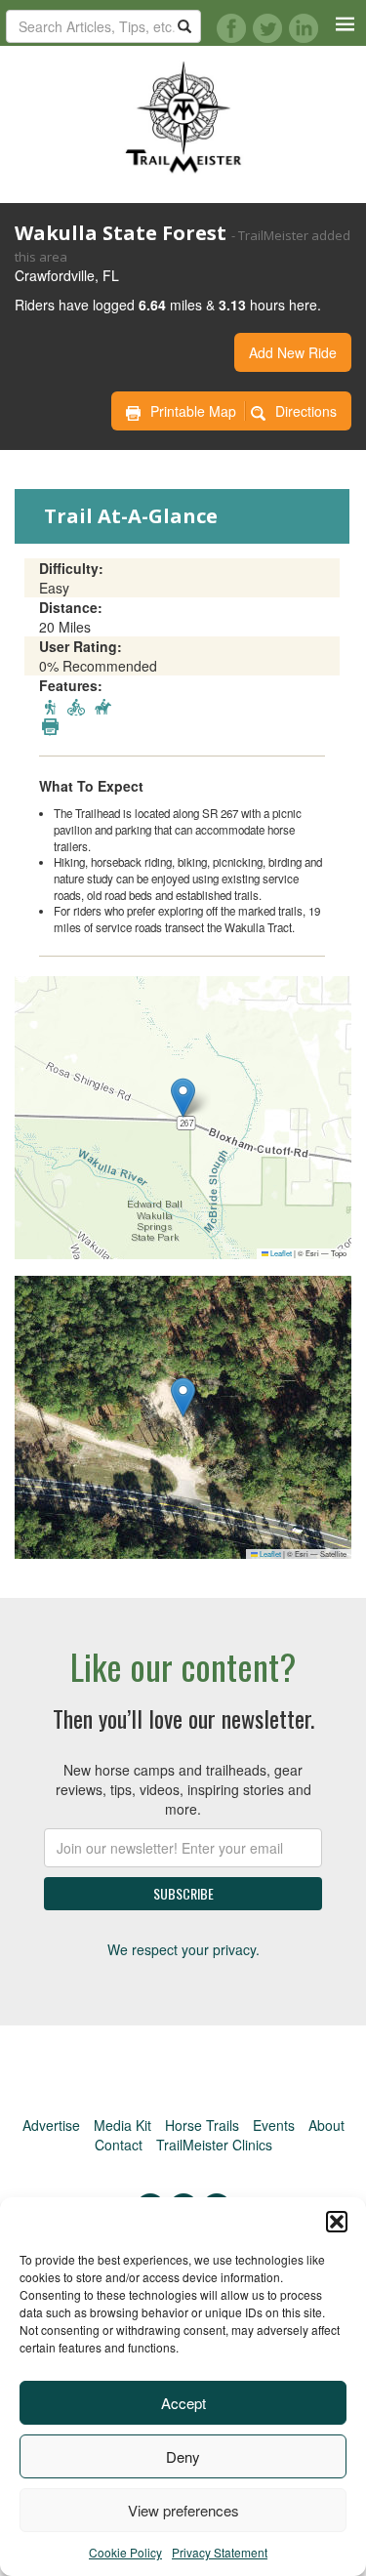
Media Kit (122, 2125)
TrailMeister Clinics (214, 2145)
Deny (183, 2456)
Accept (183, 2403)
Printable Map (193, 411)
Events (274, 2125)
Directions (306, 411)
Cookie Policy (125, 2552)
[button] (337, 2222)
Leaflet (280, 1253)
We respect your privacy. (183, 1949)
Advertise (51, 2125)
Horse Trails (202, 2125)
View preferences (183, 2510)
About (326, 2125)
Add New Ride (293, 352)
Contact (119, 2145)
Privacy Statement (220, 2552)
